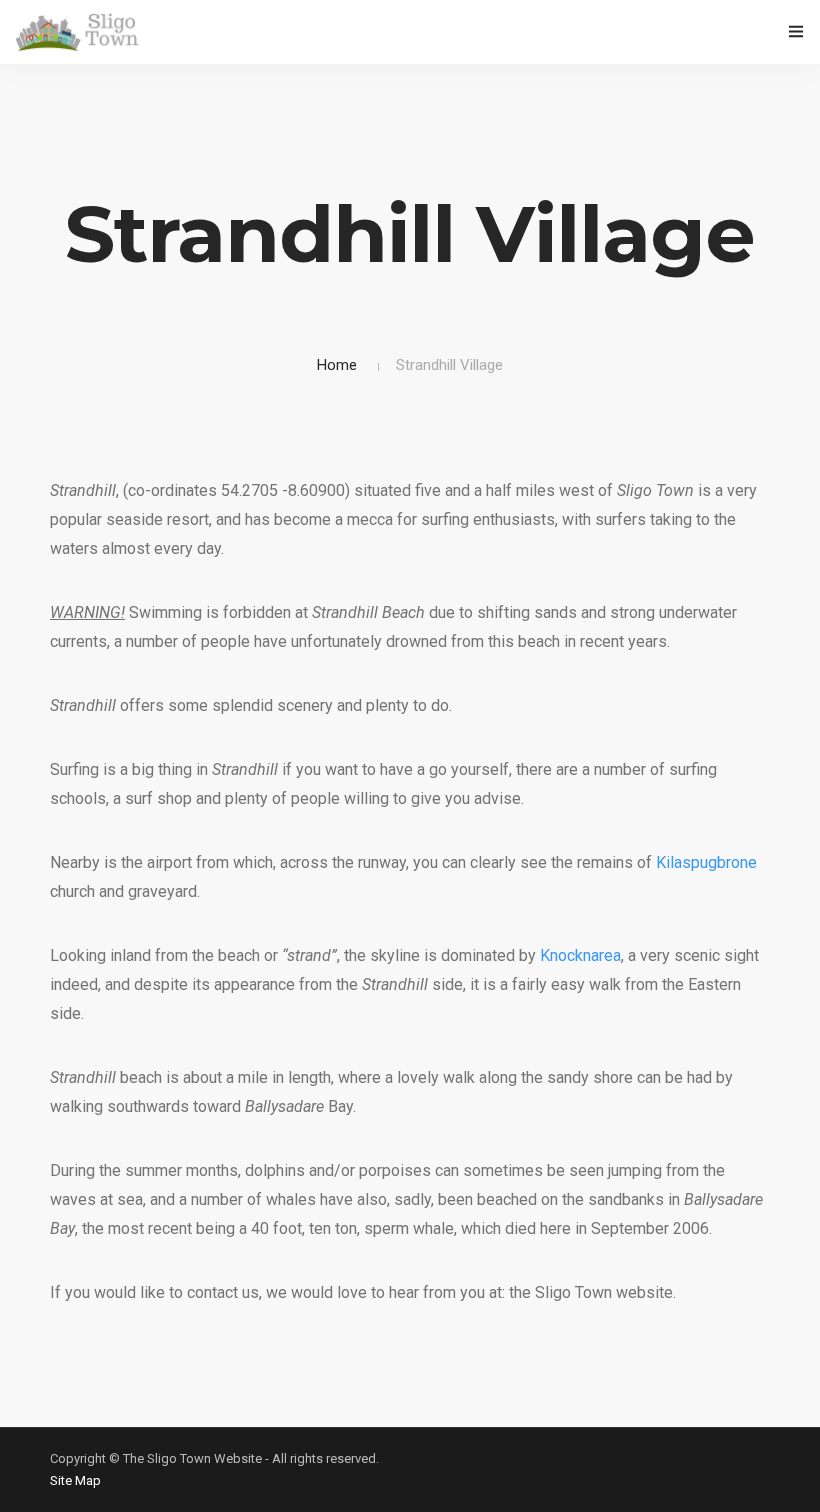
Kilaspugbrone (706, 862)
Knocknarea (580, 955)
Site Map (75, 1480)
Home (337, 365)
